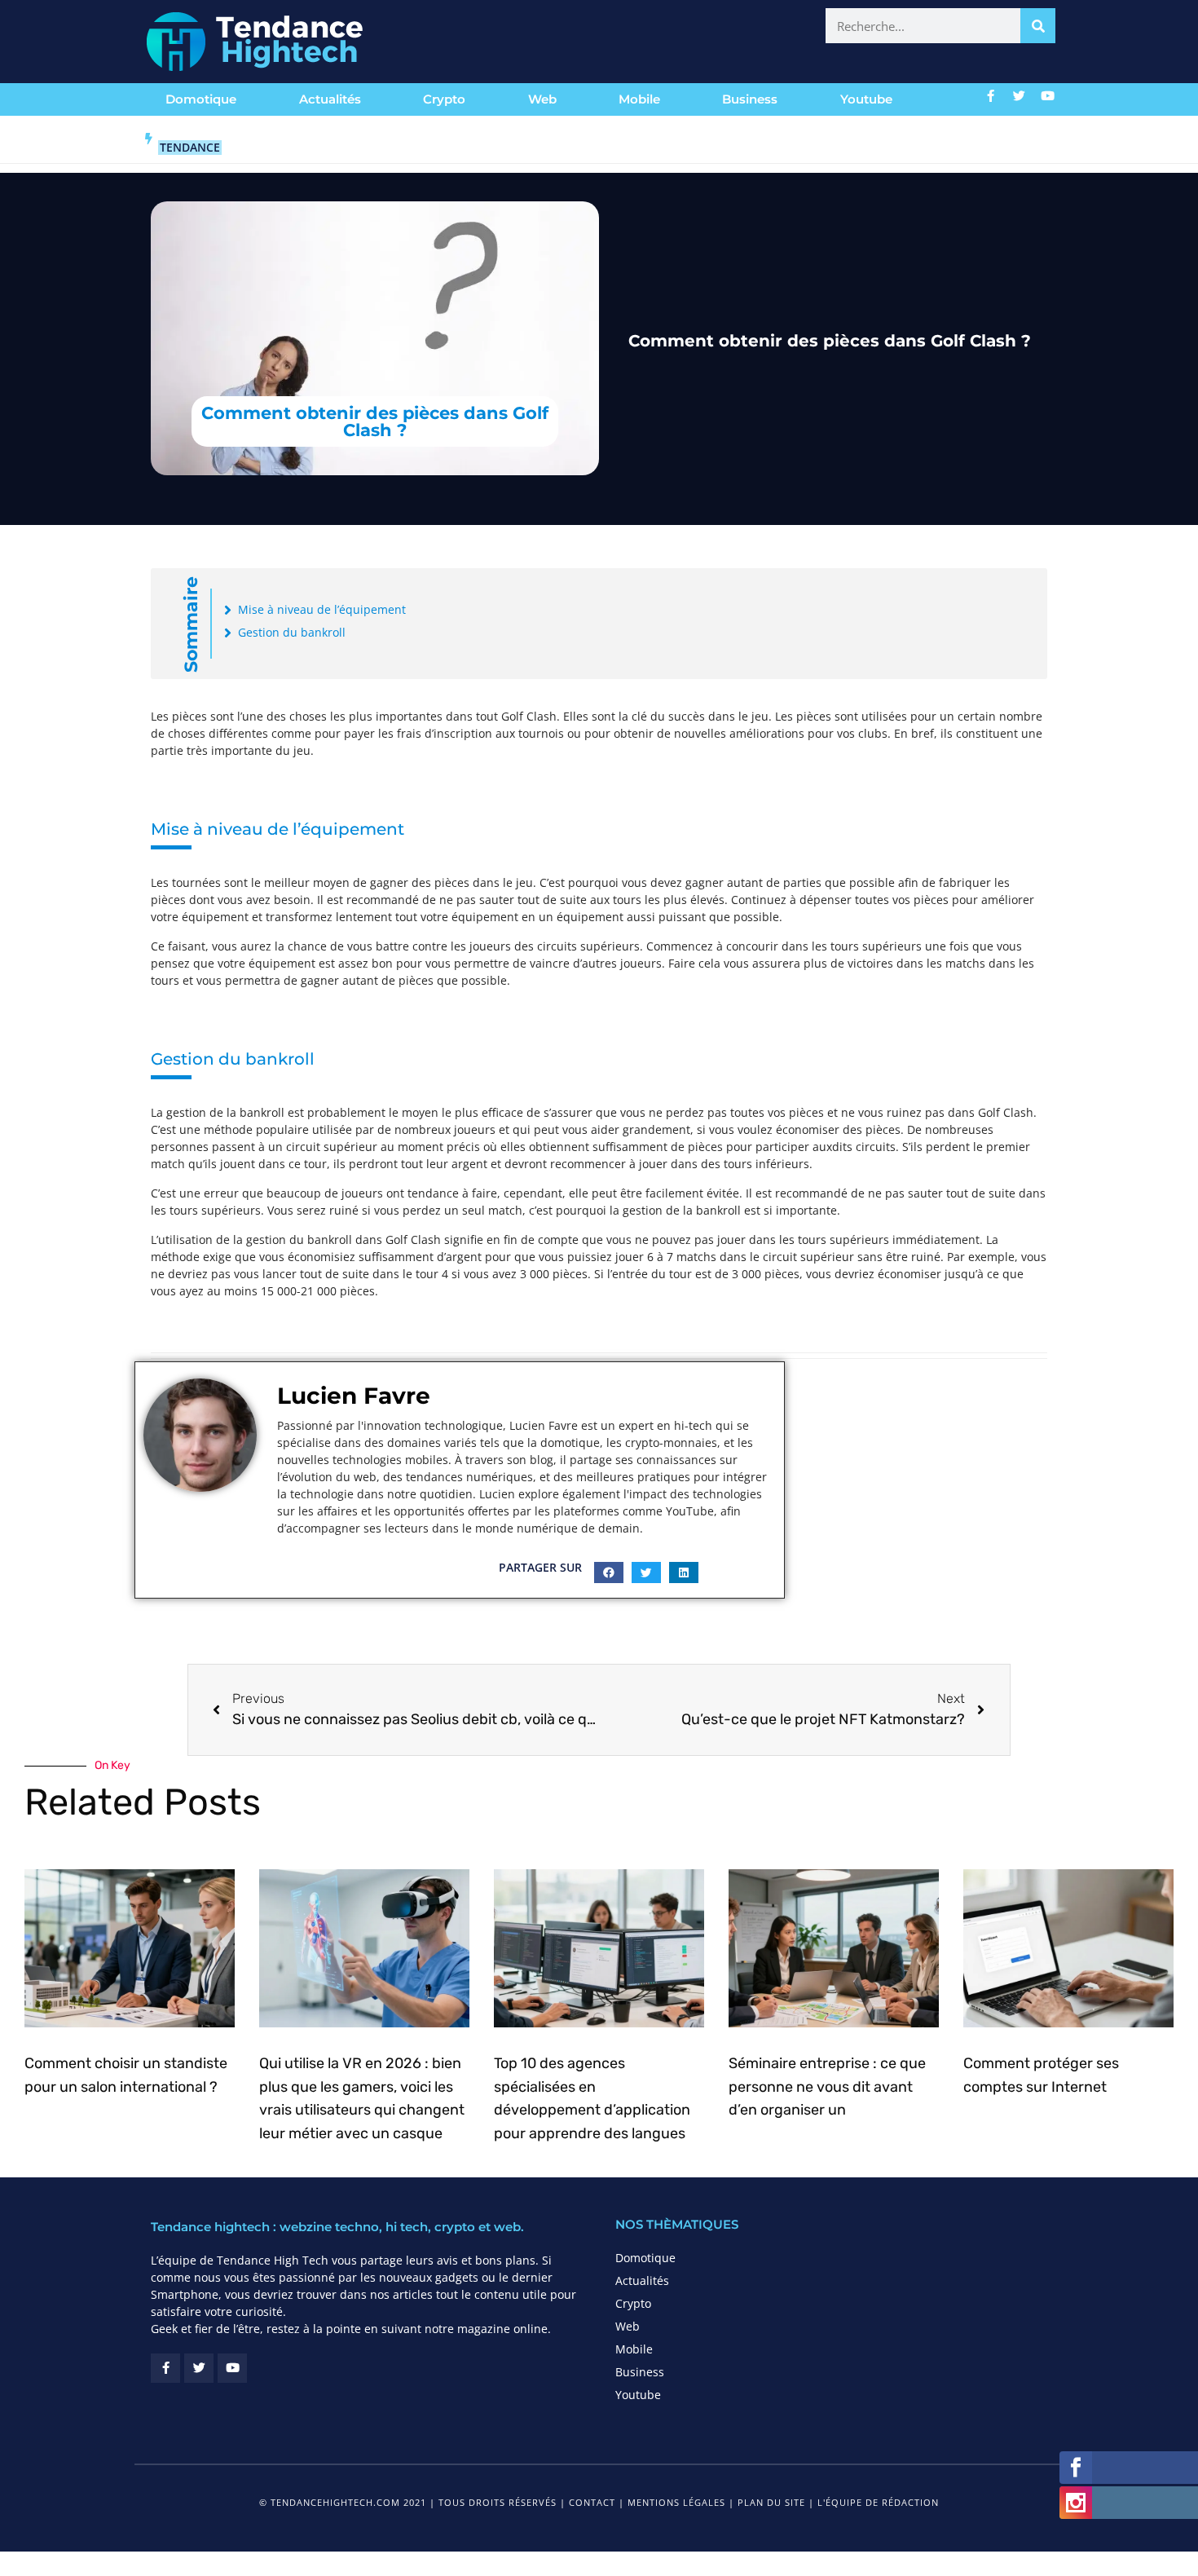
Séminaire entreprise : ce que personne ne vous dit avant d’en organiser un (827, 2087)
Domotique (201, 99)
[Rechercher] (1038, 26)
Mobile (639, 99)
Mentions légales (676, 2502)
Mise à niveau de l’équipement (322, 609)
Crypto (444, 99)
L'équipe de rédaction (878, 2502)
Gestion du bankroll (292, 632)
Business (750, 99)
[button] (609, 1573)
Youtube (866, 99)
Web (542, 99)
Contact (592, 2502)
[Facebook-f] (991, 95)
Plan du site (771, 2502)
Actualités (330, 99)
